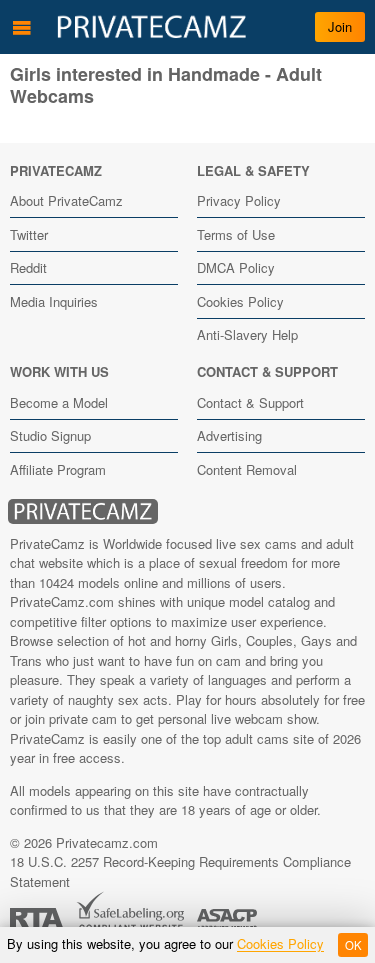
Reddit (28, 267)
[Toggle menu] (22, 27)
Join (340, 26)
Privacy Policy (239, 200)
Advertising (229, 435)
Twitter (29, 234)
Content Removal (247, 469)
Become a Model (59, 402)
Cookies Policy (240, 301)
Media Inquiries (54, 301)
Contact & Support (250, 402)
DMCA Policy (236, 267)
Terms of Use (236, 234)
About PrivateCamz (66, 200)
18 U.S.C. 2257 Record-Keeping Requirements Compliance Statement (180, 871)
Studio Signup (50, 435)
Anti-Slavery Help (247, 334)
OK (353, 945)
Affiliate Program (58, 469)
